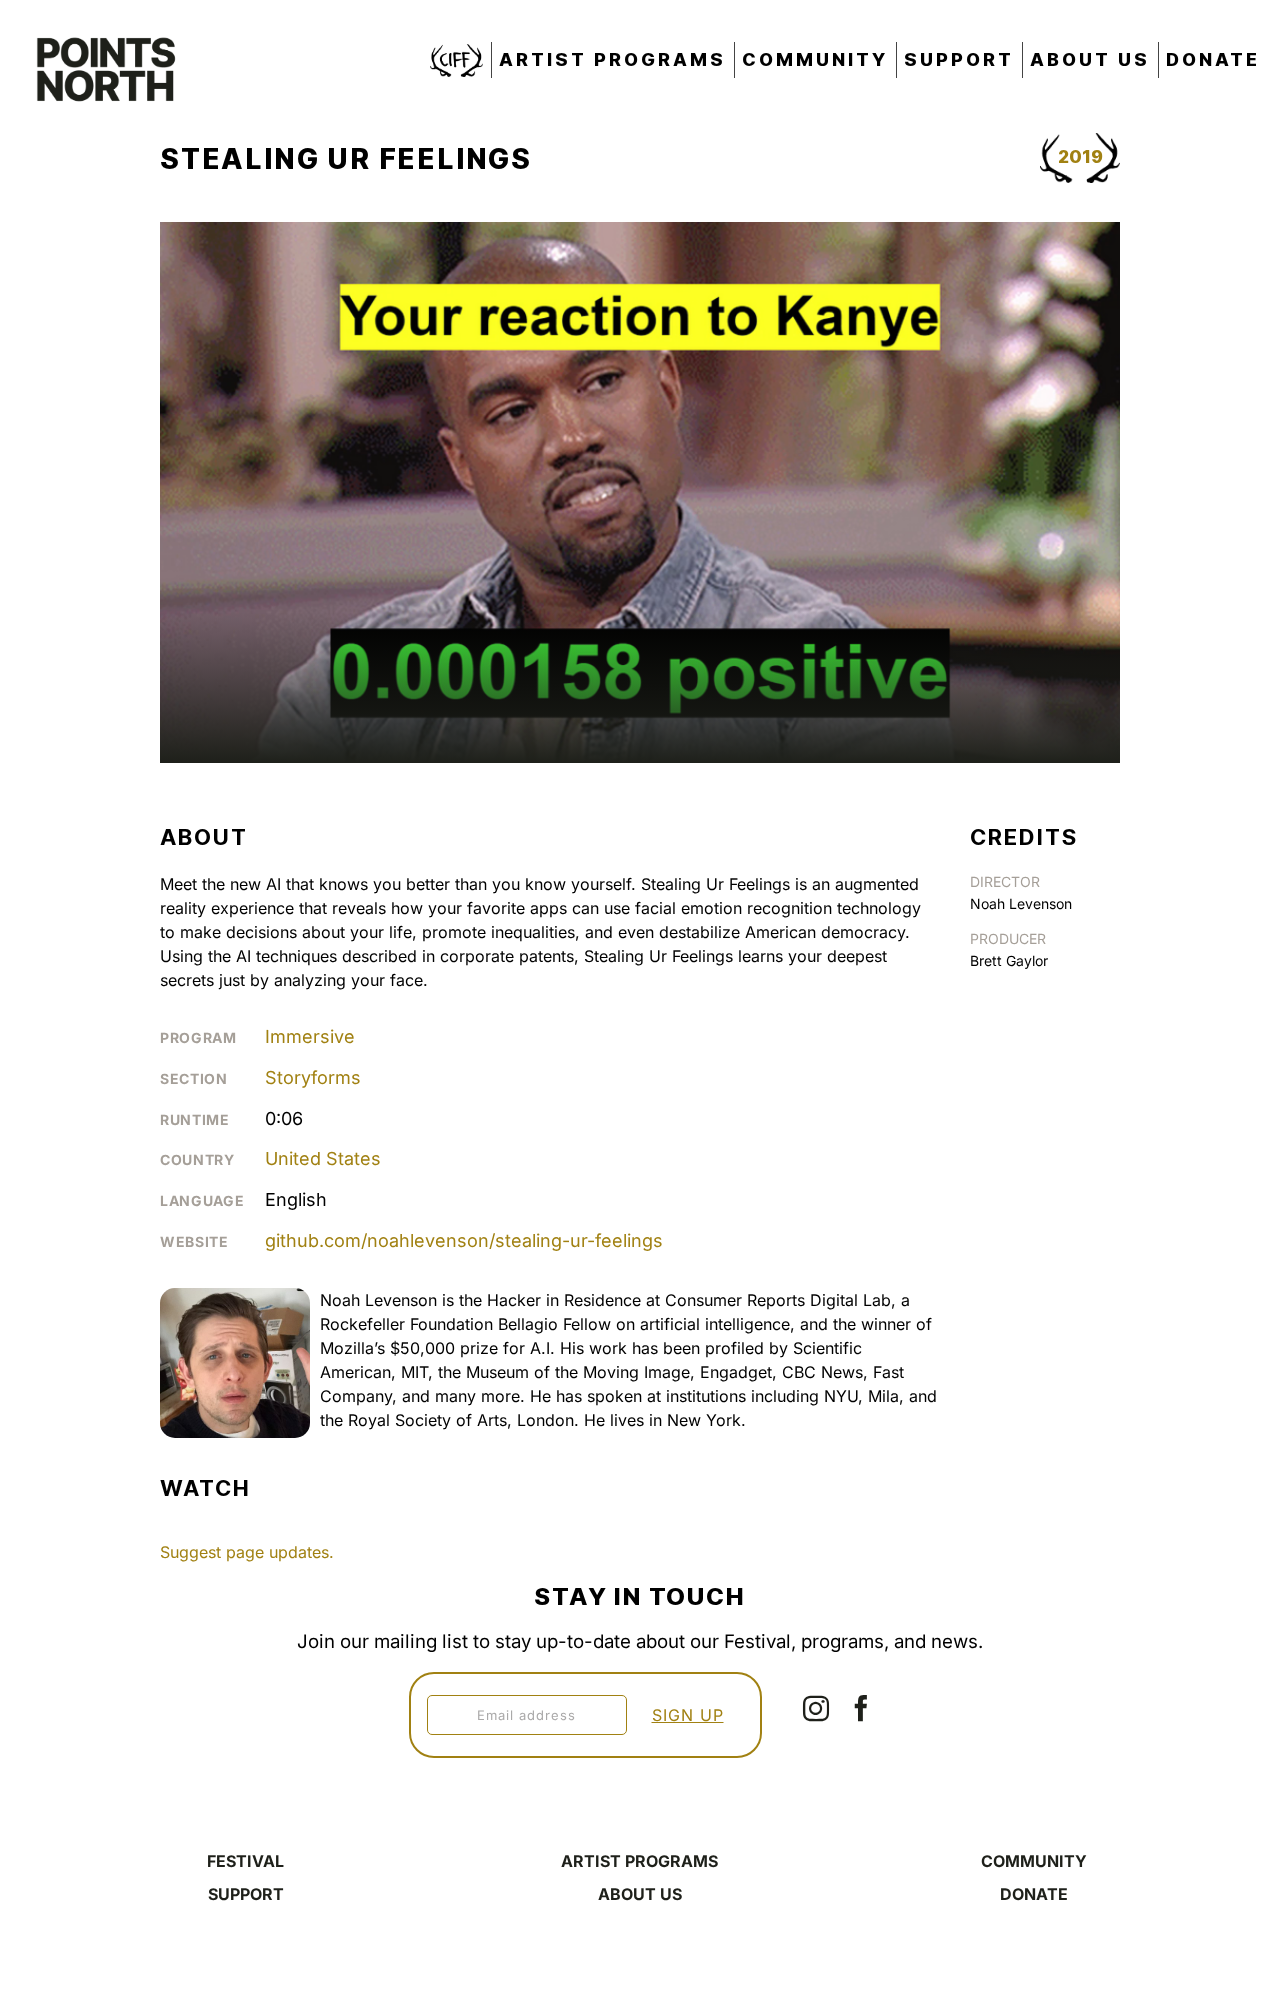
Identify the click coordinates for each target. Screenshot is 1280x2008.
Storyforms (313, 1077)
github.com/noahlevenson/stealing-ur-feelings (464, 1240)
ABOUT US (640, 1894)
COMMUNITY (1034, 1861)
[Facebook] (861, 1708)
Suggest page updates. (247, 1552)
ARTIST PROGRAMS (639, 1861)
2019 (1080, 156)
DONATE (1034, 1894)
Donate (1213, 59)
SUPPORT (246, 1894)
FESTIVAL (245, 1861)
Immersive (310, 1036)
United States (323, 1158)
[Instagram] (816, 1708)
